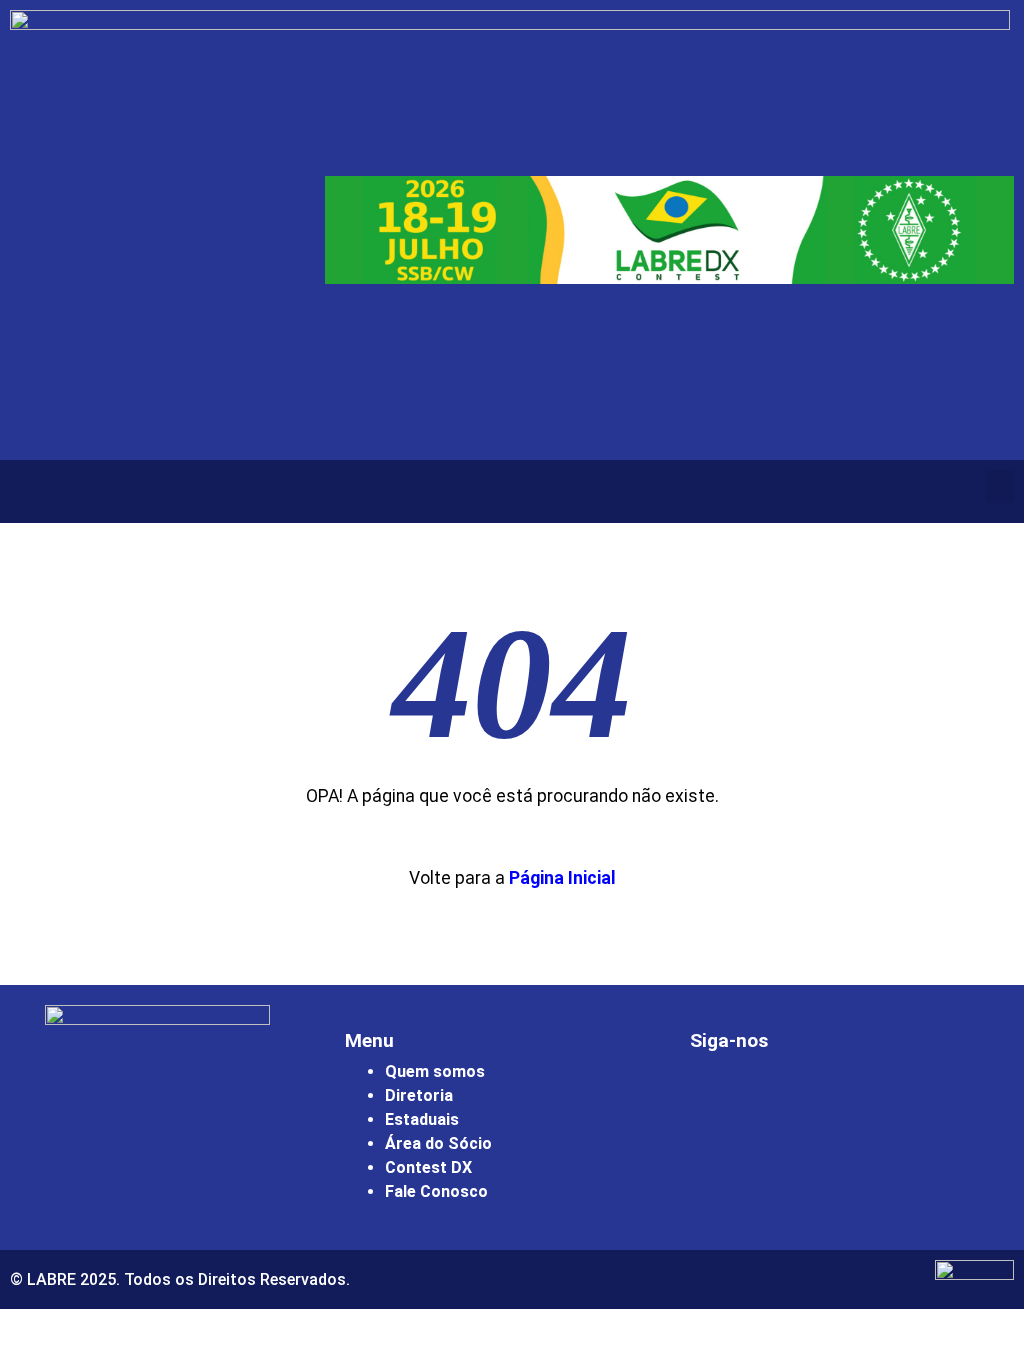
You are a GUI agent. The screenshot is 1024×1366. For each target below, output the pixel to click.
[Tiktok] (880, 1095)
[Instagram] (715, 1095)
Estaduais (422, 1119)
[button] (1000, 486)
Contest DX (428, 1167)
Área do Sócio (438, 1143)
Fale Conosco (436, 1191)
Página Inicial (562, 878)
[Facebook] (770, 1095)
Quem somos (435, 1071)
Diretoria (419, 1095)
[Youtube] (825, 1095)
